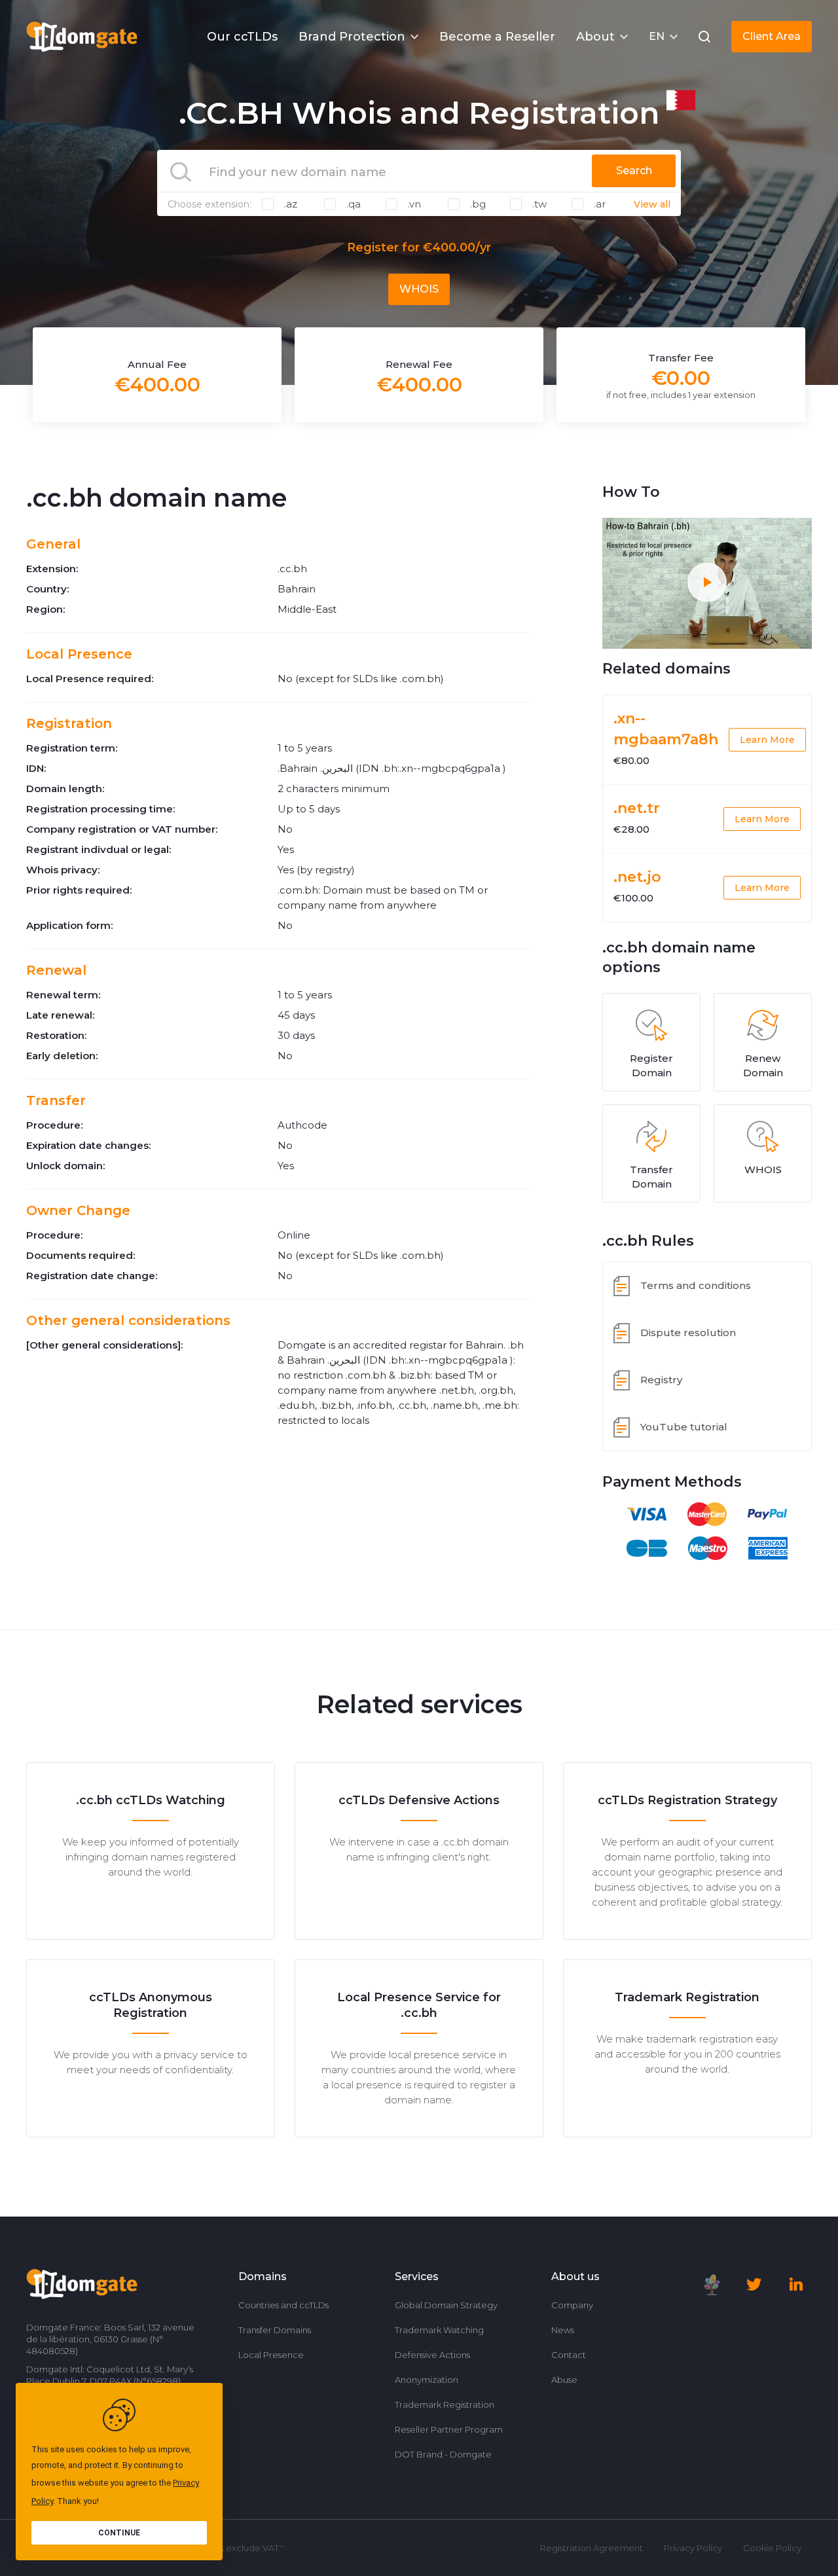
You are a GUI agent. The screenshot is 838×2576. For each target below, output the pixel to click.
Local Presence (271, 2355)
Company (572, 2305)
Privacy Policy (693, 2548)
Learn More (767, 740)
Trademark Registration (445, 2404)
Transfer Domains (275, 2330)
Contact (569, 2355)
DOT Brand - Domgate (443, 2454)
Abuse (564, 2380)
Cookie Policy (772, 2548)
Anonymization (427, 2380)
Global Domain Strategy (446, 2305)
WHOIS (419, 289)
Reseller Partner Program (449, 2429)
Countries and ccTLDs (283, 2305)
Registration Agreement (592, 2548)
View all (652, 204)
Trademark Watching (439, 2330)
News (563, 2330)
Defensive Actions (432, 2355)
